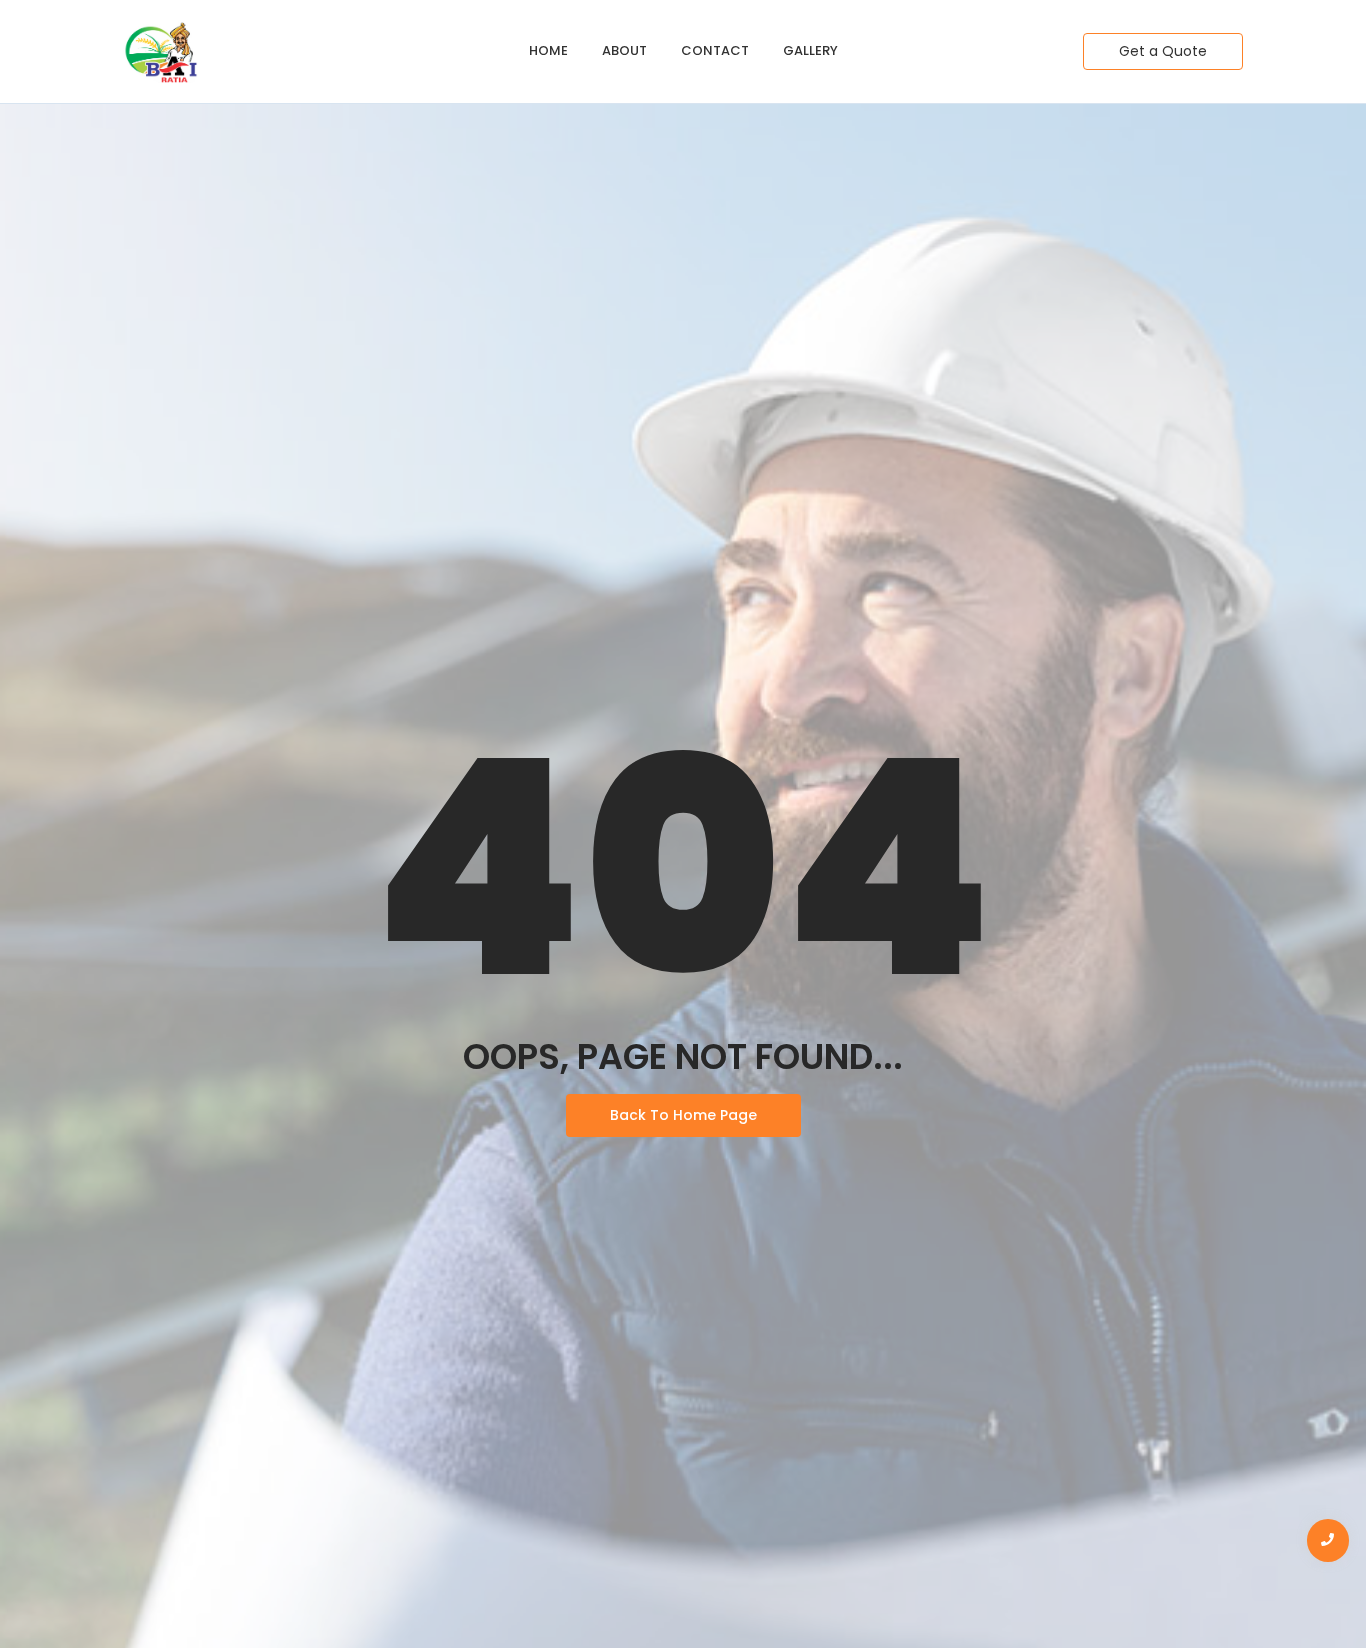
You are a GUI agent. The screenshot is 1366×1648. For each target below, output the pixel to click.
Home (548, 50)
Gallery (810, 50)
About (624, 50)
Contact (715, 50)
